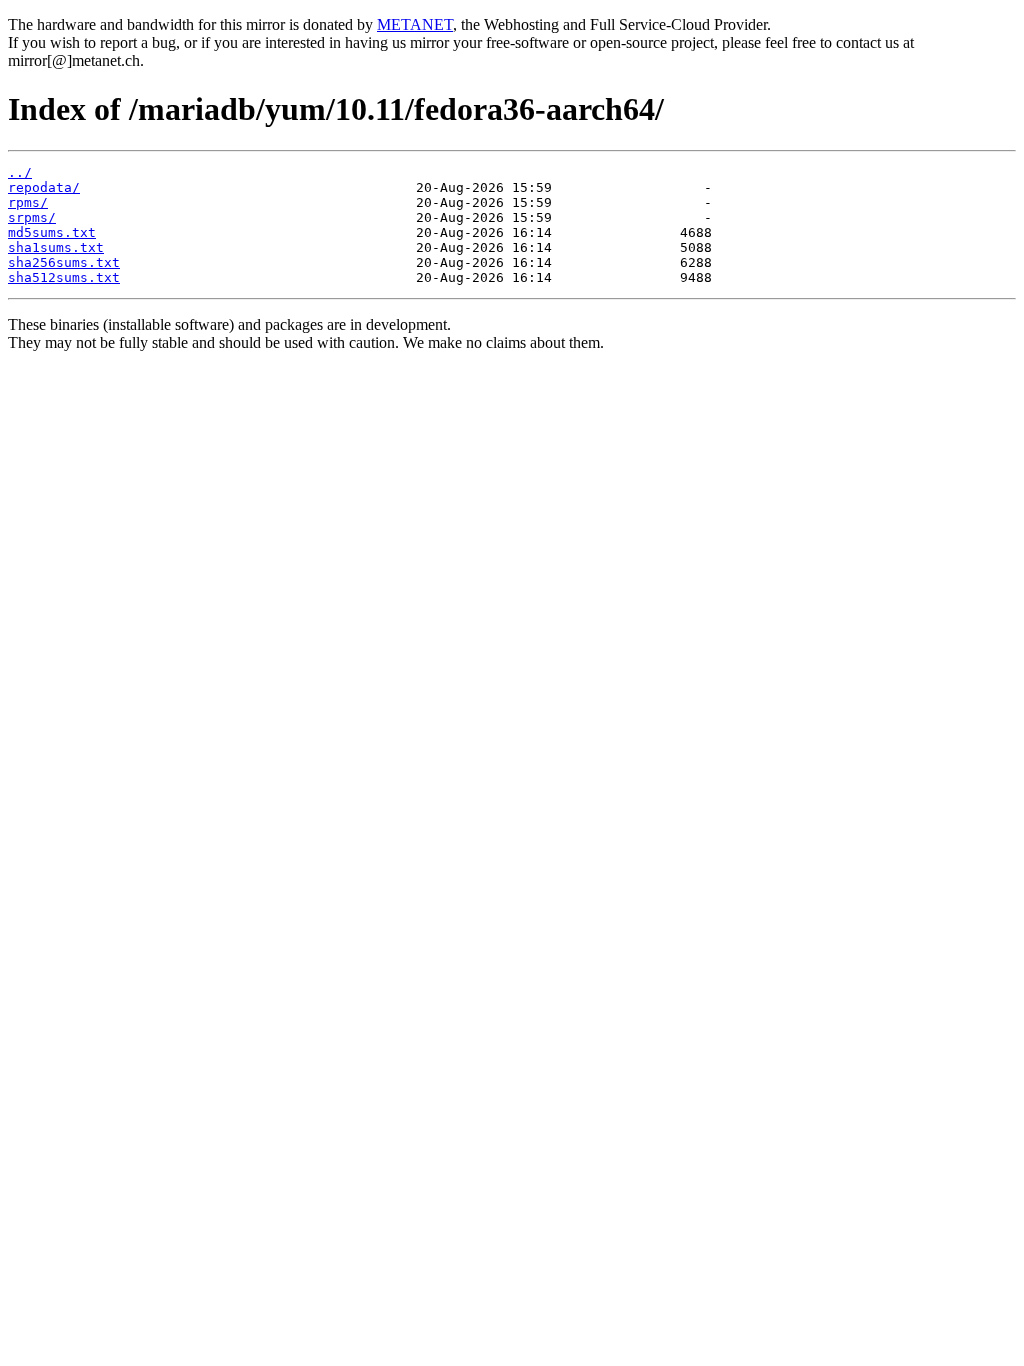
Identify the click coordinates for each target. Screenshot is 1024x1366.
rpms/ (28, 202)
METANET (415, 24)
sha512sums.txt (64, 277)
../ (20, 172)
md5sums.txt (52, 232)
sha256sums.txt (64, 262)
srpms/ (32, 217)
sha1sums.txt (56, 247)
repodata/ (44, 187)
